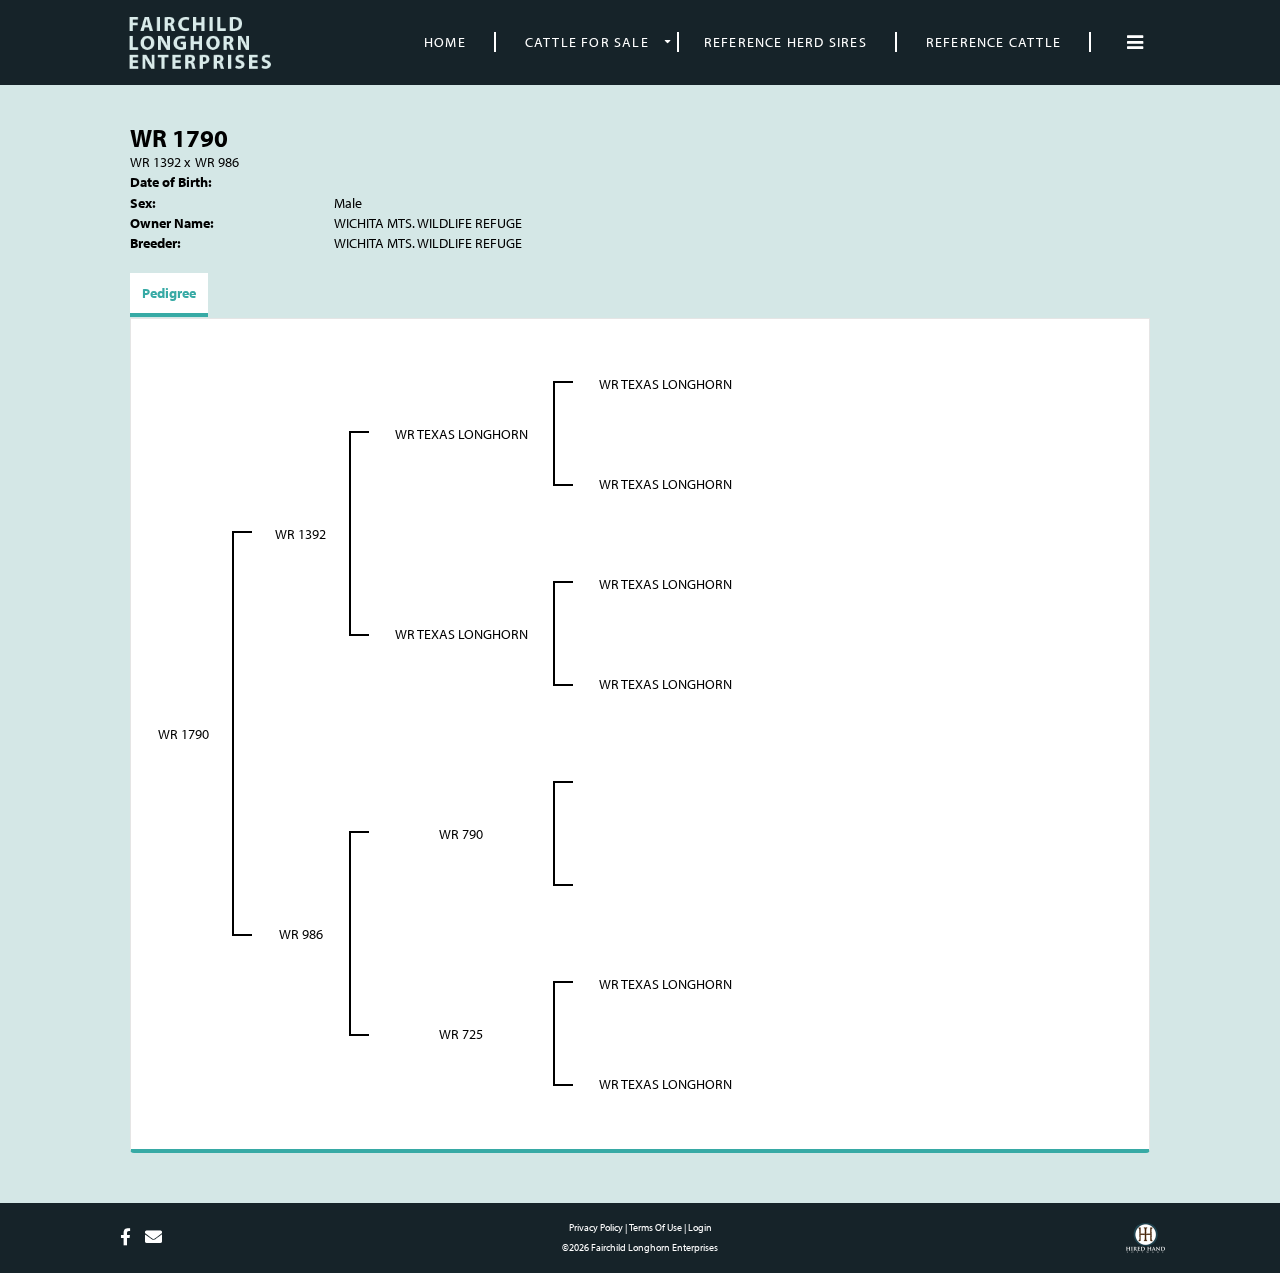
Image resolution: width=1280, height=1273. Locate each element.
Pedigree (169, 293)
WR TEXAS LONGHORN (461, 434)
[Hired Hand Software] (1145, 1245)
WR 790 (461, 834)
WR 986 (217, 162)
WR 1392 (155, 162)
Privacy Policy (596, 1227)
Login (700, 1227)
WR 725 (461, 1034)
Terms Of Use (655, 1227)
